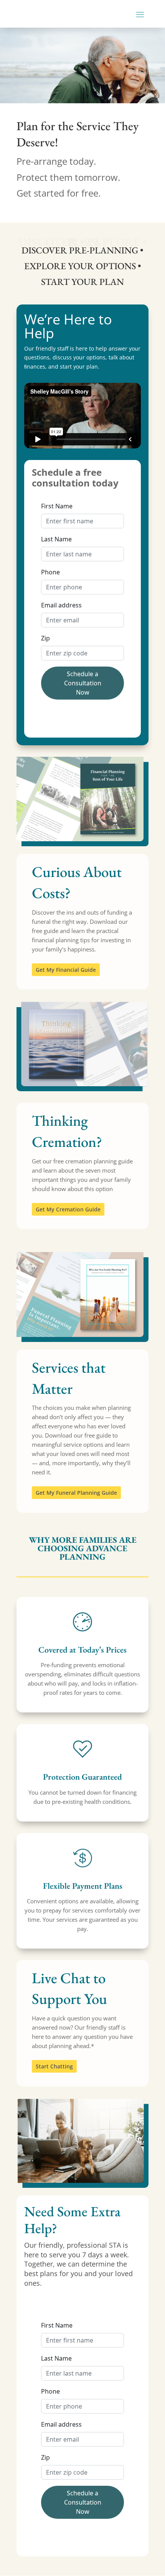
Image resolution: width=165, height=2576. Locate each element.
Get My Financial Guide (66, 970)
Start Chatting (54, 2066)
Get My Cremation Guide (68, 1209)
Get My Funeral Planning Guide (76, 1493)
